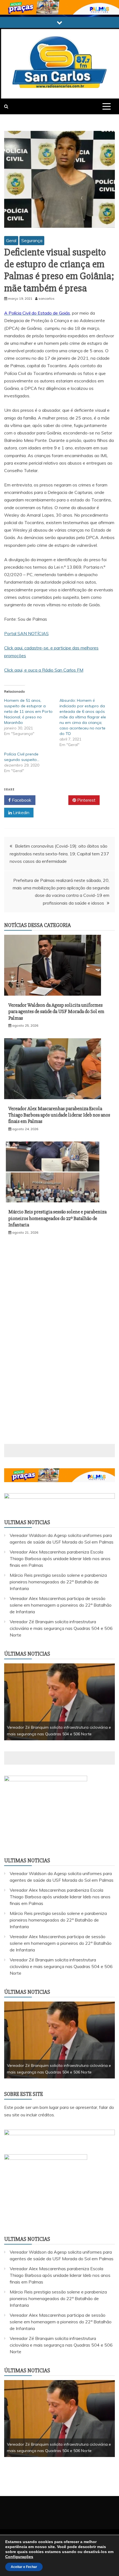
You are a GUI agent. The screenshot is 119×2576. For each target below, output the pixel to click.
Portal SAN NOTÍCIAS (26, 633)
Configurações (19, 2557)
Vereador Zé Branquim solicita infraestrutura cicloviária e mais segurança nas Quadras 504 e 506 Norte (61, 1628)
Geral (11, 240)
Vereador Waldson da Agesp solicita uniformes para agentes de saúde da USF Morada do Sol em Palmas (56, 1012)
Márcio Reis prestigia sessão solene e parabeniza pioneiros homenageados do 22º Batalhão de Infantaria (57, 1218)
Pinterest (86, 800)
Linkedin (21, 812)
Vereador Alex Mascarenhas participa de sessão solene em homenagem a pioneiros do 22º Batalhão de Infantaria (61, 1605)
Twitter (54, 800)
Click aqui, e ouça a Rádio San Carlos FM (44, 670)
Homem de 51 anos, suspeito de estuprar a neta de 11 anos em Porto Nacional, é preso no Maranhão (28, 711)
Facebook (21, 800)
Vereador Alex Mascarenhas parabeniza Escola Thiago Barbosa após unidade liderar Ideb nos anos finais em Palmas (59, 1115)
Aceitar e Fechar (24, 2567)
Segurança (32, 240)
